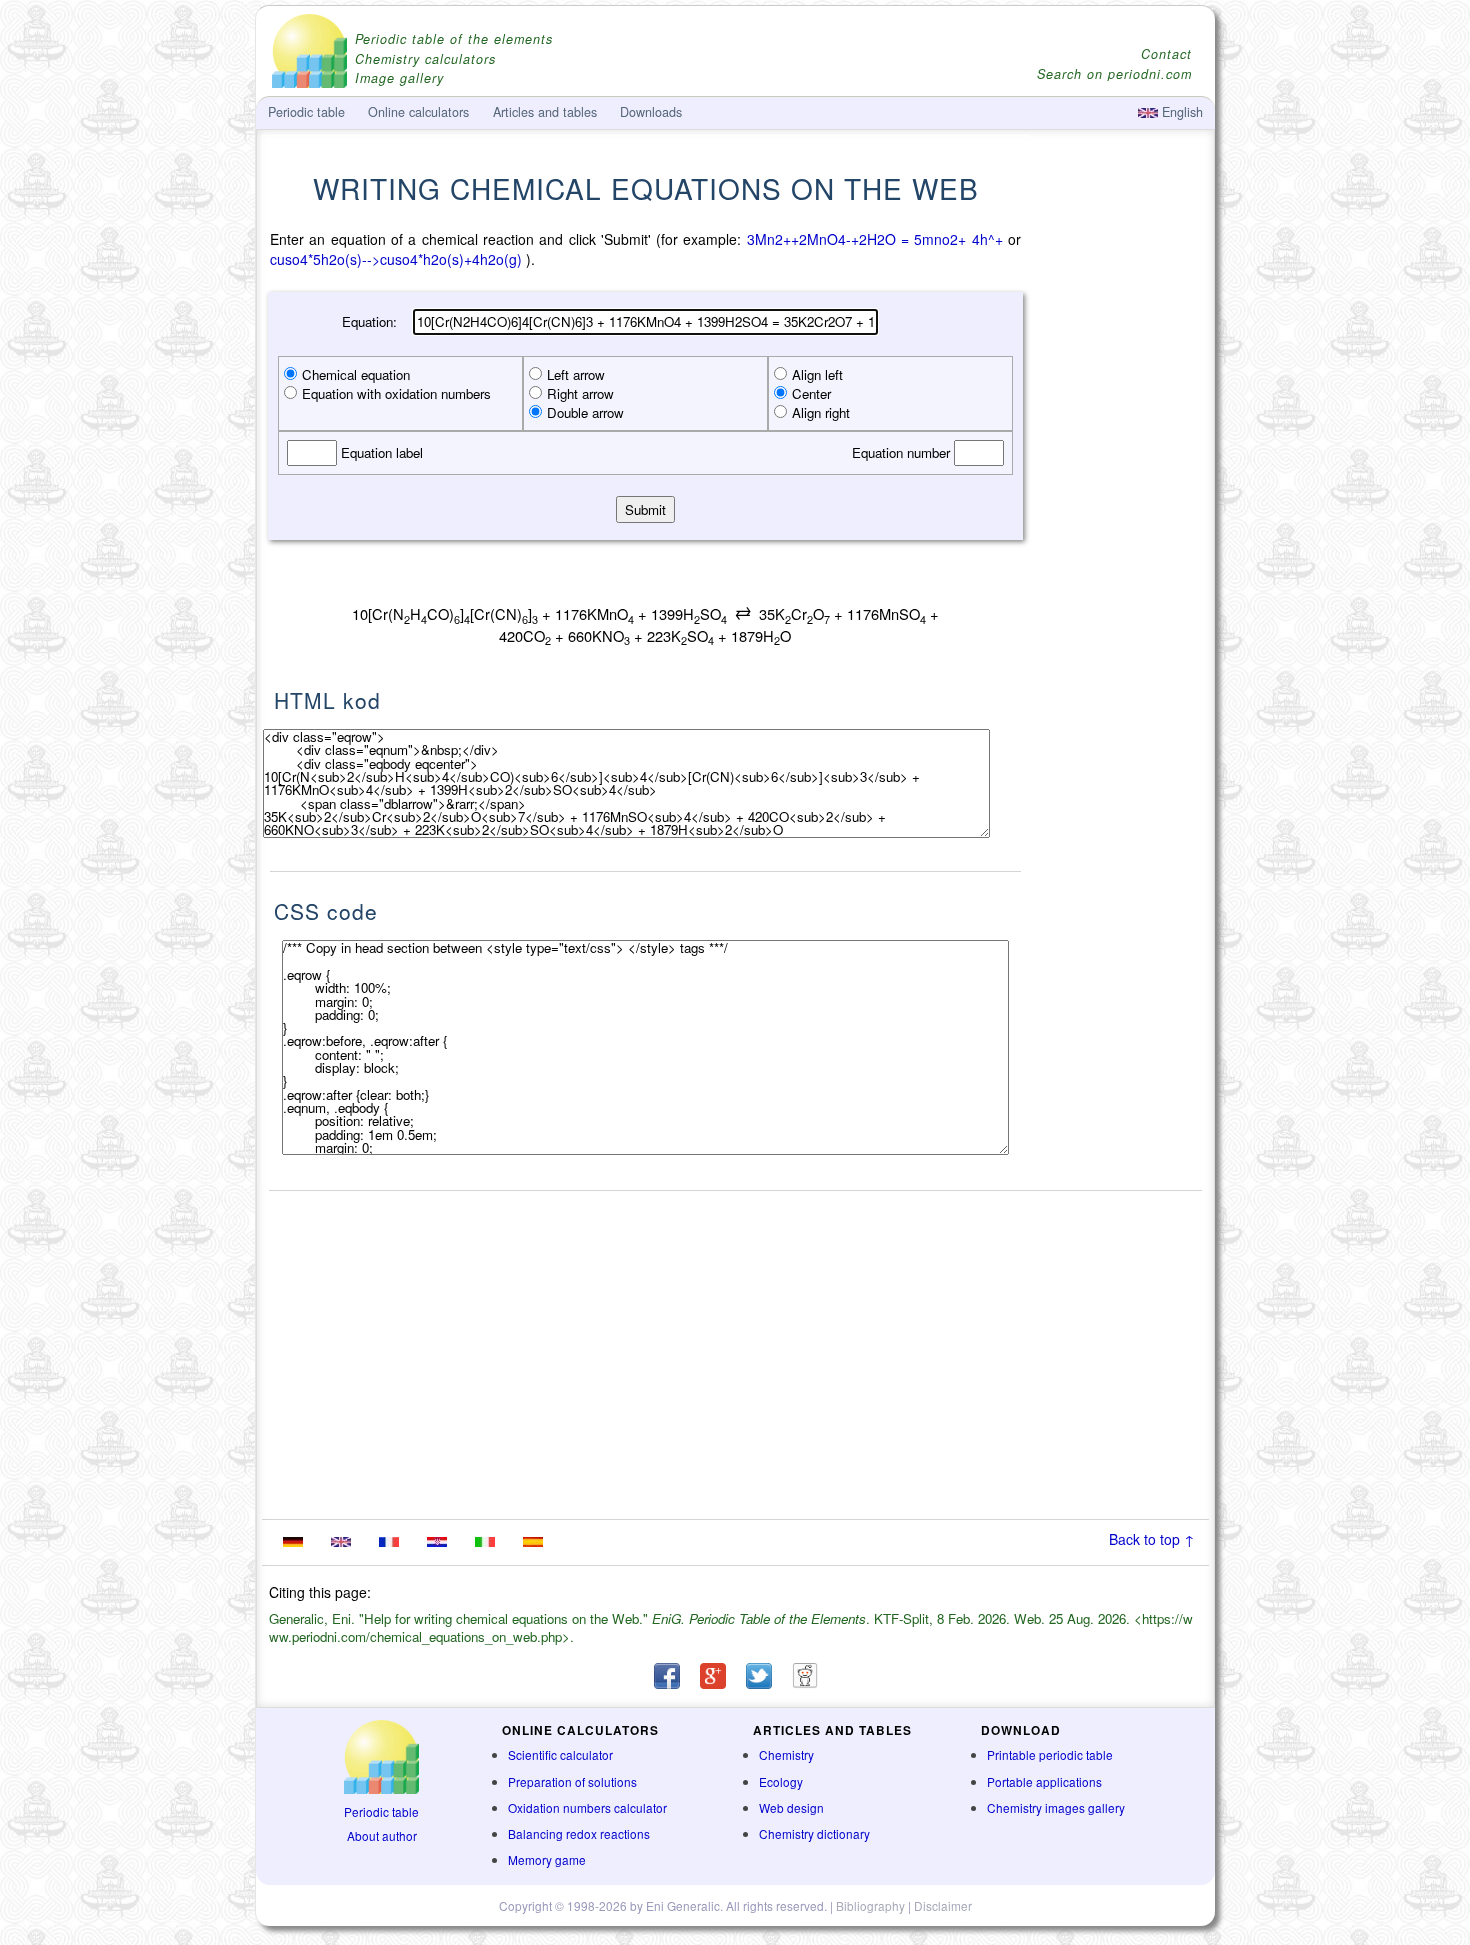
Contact (1166, 54)
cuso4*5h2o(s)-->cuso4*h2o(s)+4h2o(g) (396, 259)
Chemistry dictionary (814, 1833)
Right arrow (580, 393)
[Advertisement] (1120, 537)
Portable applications (1044, 1781)
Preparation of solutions (572, 1781)
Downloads (651, 112)
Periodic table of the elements (454, 39)
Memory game (547, 1859)
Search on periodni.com (1114, 74)
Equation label (380, 452)
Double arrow (585, 412)
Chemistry (786, 1754)
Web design (791, 1807)
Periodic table (381, 1811)
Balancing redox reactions (579, 1833)
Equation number (903, 452)
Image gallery (399, 78)
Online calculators (418, 112)
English (1180, 112)
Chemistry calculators (425, 59)
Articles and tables (545, 112)
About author (382, 1835)
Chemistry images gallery (1056, 1807)
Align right (821, 412)
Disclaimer (943, 1905)
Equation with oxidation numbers (396, 393)
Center (811, 393)
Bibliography (870, 1905)
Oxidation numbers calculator (587, 1807)
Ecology (781, 1781)
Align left (817, 374)
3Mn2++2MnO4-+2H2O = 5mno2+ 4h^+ (875, 239)
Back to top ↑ (1152, 1539)
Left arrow (576, 374)
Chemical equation (356, 374)
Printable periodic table (1050, 1754)
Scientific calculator (560, 1754)
